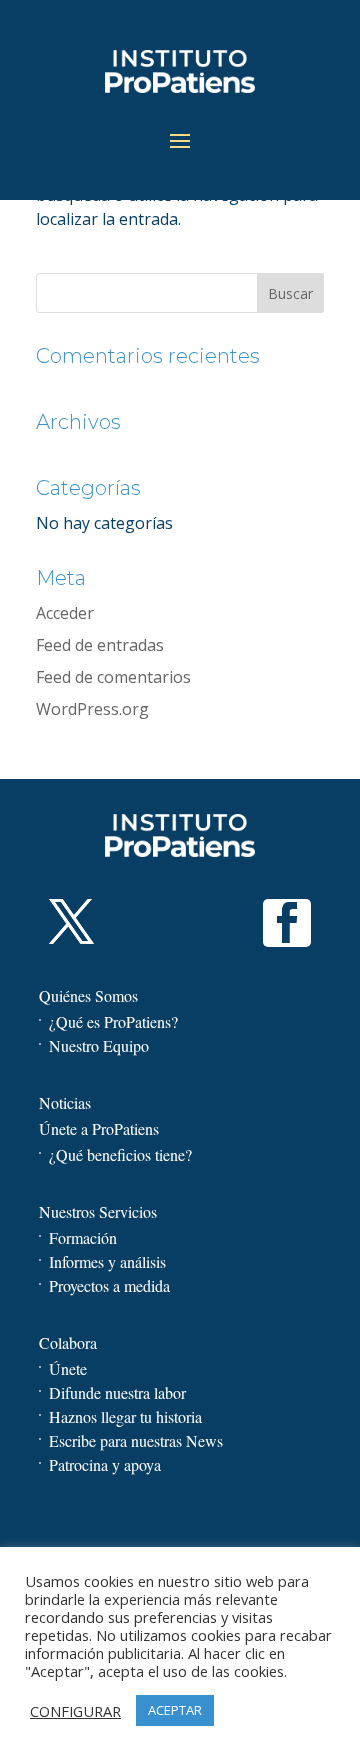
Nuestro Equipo (99, 1045)
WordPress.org (92, 709)
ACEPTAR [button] (175, 1710)
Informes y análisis (107, 1261)
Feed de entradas (100, 645)
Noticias (65, 1102)
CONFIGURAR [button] (75, 1711)
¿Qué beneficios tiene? (120, 1154)
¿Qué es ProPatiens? (113, 1021)
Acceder (65, 613)
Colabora (68, 1342)
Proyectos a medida (109, 1285)
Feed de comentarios (113, 677)
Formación (83, 1237)
